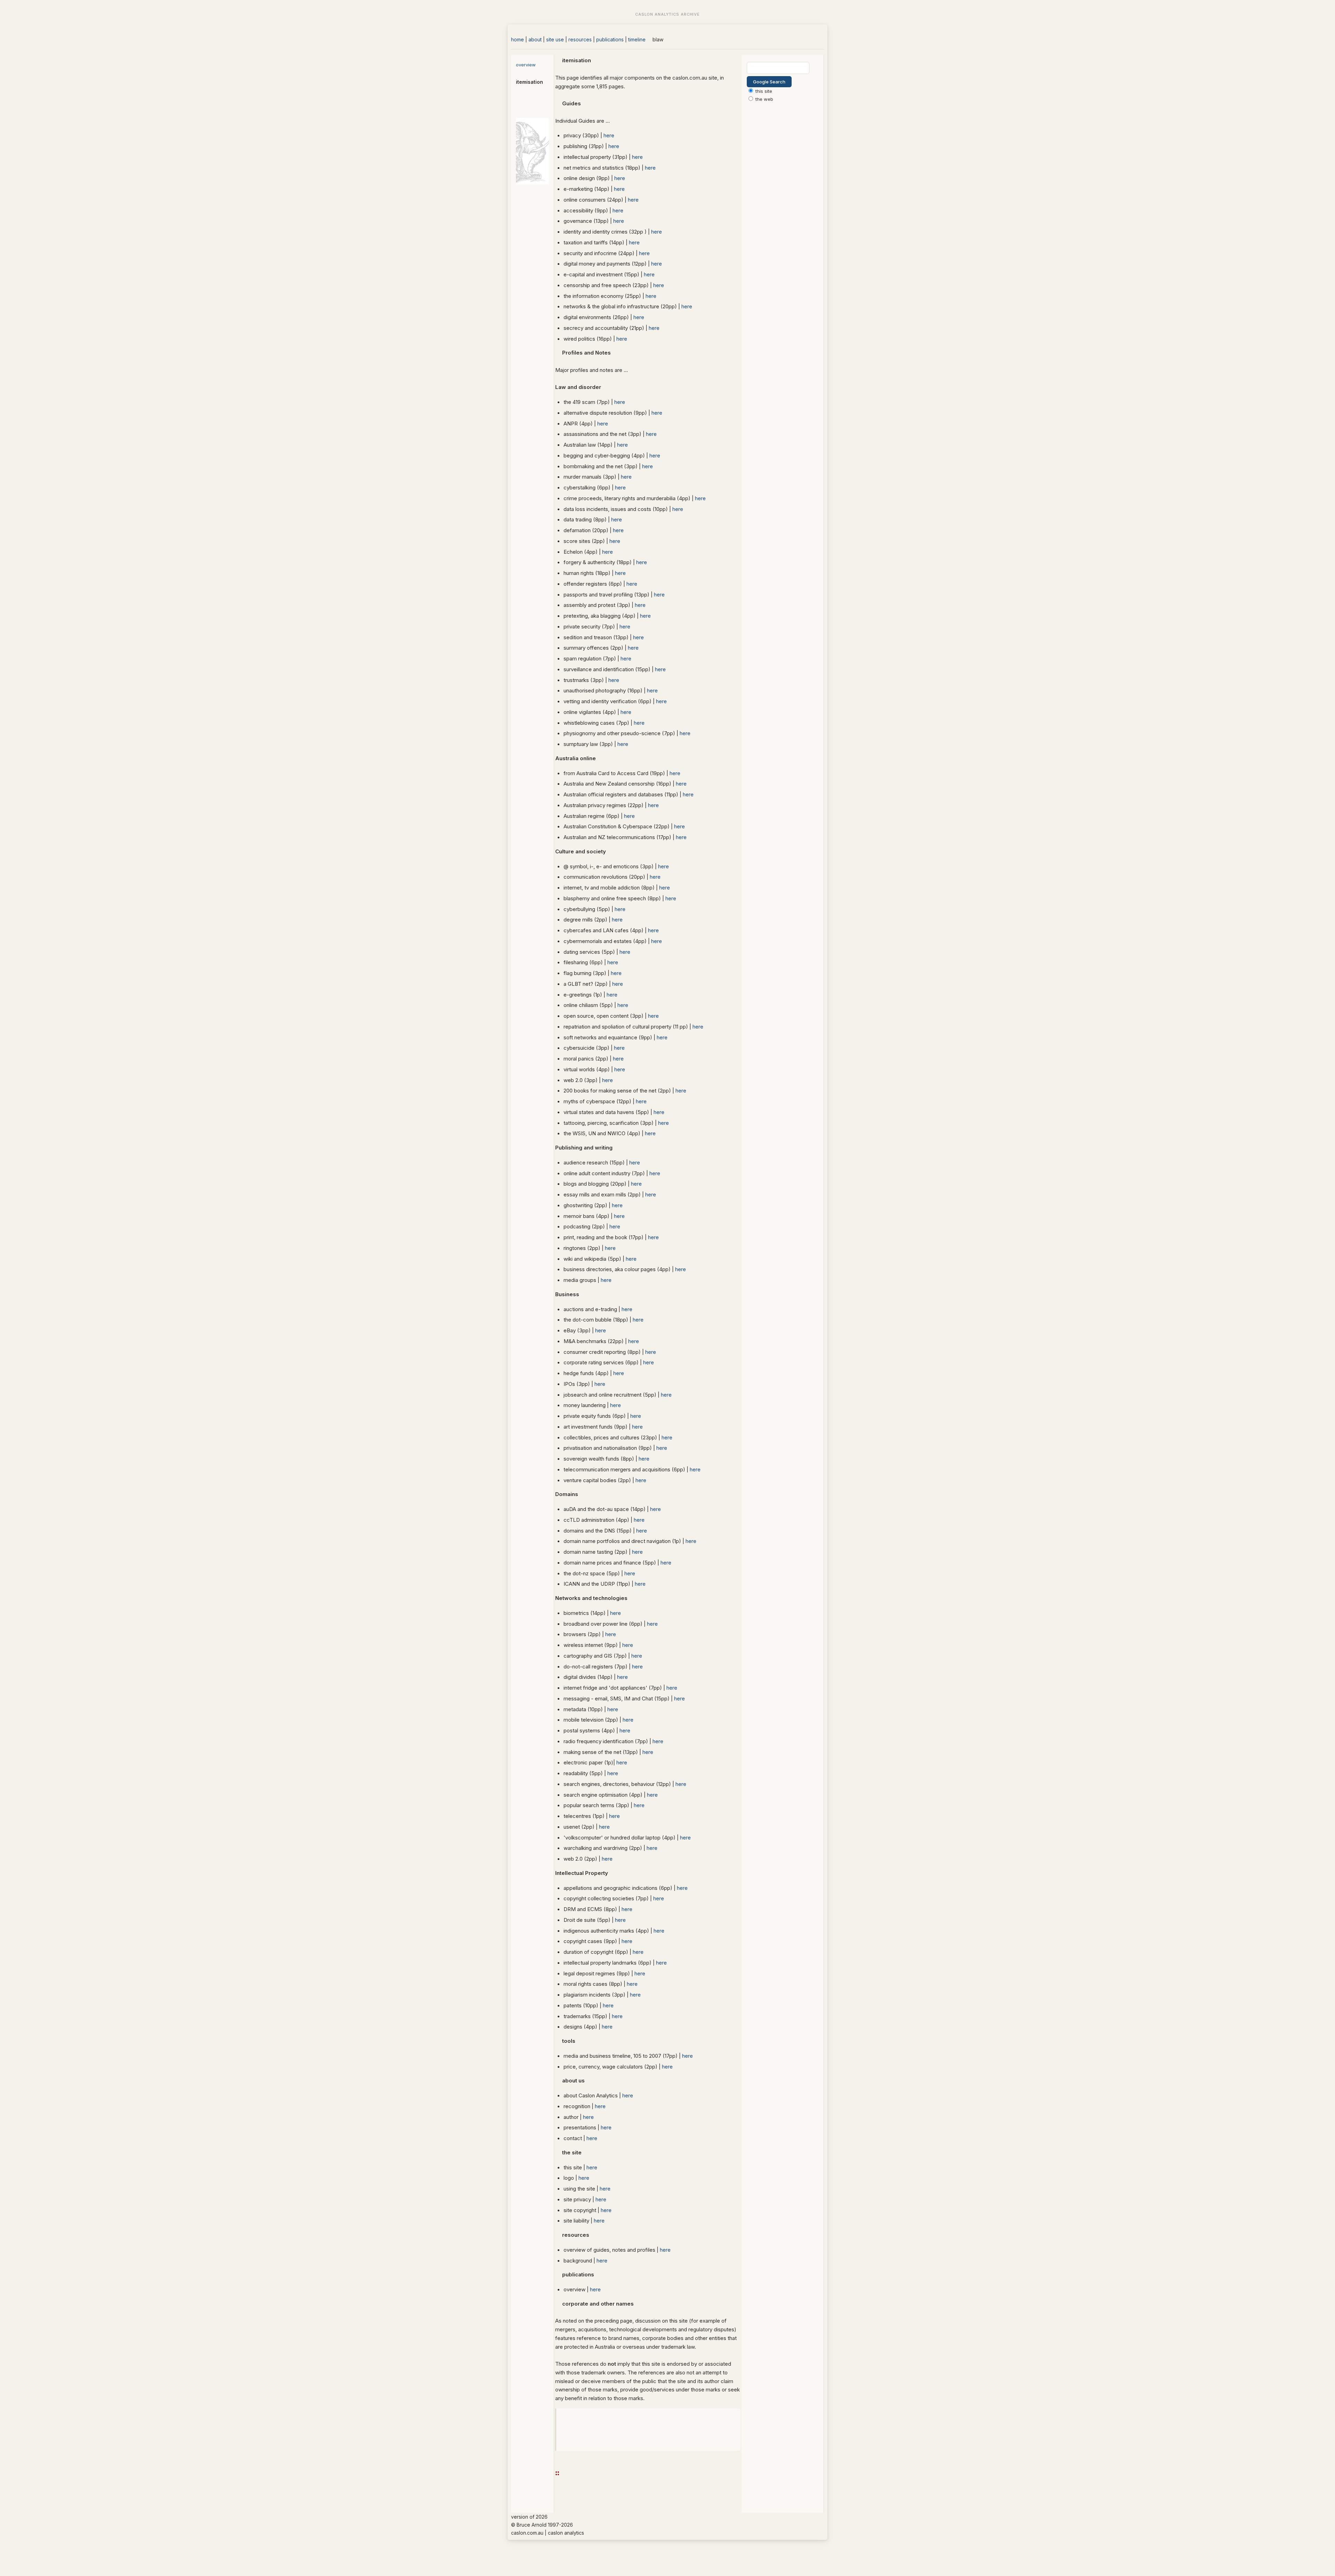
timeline (637, 39)
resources (580, 39)
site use (555, 39)
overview (526, 65)
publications (610, 39)
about (535, 39)
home (517, 39)
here (609, 135)
